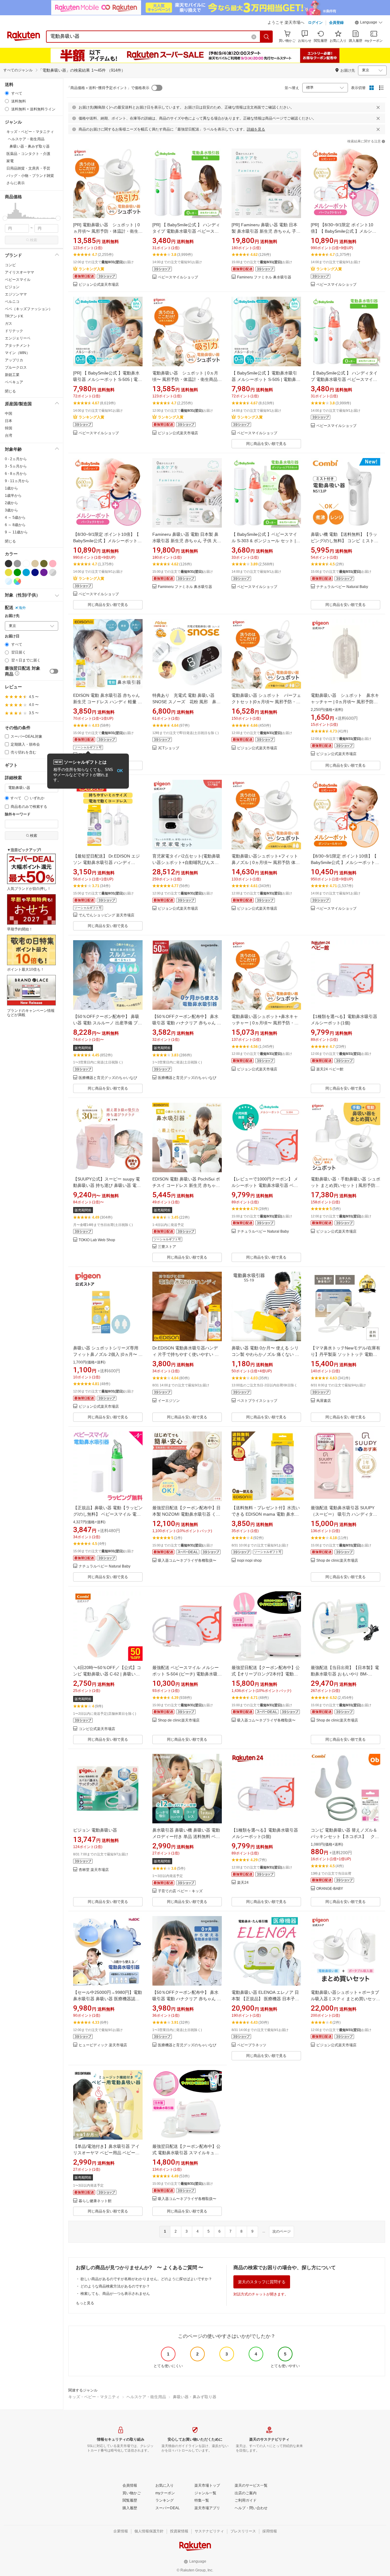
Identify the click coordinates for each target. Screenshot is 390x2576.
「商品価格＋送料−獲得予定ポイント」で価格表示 (108, 88)
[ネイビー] (35, 572)
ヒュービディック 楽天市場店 (103, 2045)
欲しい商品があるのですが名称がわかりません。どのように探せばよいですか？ (146, 2279)
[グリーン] (17, 572)
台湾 (9, 435)
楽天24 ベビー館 (330, 1069)
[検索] (267, 37)
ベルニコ (12, 302)
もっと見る (85, 2303)
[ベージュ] (35, 564)
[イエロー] (9, 572)
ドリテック (14, 331)
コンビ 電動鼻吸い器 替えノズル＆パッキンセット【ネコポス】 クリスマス (345, 1836)
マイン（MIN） (17, 353)
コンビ (10, 265)
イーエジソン (169, 1401)
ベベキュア (14, 382)
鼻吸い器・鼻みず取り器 (195, 2397)
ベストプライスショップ (257, 1401)
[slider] (5, 218)
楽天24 (243, 1883)
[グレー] (17, 564)
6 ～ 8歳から (15, 525)
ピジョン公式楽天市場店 (99, 285)
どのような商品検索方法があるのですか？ (115, 2286)
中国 (9, 414)
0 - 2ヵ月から (16, 459)
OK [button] (120, 771)
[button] (369, 23)
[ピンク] (53, 564)
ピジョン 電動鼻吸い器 (95, 1830)
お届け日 (12, 636)
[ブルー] (26, 572)
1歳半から (13, 496)
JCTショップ (168, 748)
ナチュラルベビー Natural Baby (342, 587)
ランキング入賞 (91, 269)
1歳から (11, 488)
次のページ (282, 2231)
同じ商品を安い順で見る (266, 444)
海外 (22, 608)
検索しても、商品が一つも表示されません (115, 2294)
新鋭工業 (12, 375)
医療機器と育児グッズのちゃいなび (108, 1078)
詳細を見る (256, 129)
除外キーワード (18, 814)
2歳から (11, 503)
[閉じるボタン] (378, 107)
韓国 (9, 428)
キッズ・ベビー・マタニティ (94, 2397)
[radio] (7, 93)
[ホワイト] (26, 564)
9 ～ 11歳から (16, 532)
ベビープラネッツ (252, 2045)
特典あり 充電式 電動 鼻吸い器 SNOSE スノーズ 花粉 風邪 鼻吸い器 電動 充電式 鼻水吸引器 (186, 702)
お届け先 (12, 616)
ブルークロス (16, 367)
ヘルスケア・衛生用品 (146, 2397)
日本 (9, 421)
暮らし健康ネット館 (95, 2201)
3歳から (11, 510)
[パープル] (44, 572)
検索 (34, 240)
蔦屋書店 (324, 1401)
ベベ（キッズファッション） (29, 309)
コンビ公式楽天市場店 (97, 1729)
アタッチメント (18, 346)
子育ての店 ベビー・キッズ (180, 1891)
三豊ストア (167, 1247)
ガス (9, 324)
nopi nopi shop (249, 1561)
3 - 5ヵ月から (16, 466)
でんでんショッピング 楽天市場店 (106, 915)
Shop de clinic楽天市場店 (337, 1561)
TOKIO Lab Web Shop (97, 1240)
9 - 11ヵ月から (17, 481)
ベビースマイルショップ (178, 277)
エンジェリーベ (18, 338)
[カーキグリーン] (44, 564)
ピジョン (12, 287)
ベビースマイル (18, 280)
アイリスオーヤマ (19, 272)
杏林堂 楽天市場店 (94, 1870)
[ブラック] (9, 564)
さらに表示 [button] (16, 183)
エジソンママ (16, 294)
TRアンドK (14, 316)
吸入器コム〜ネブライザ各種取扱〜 (187, 1561)
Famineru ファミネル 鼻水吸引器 (264, 277)
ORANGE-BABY (330, 1889)
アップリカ (14, 360)
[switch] (54, 671)
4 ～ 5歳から (15, 518)
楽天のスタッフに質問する (262, 2282)
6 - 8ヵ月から (16, 474)
